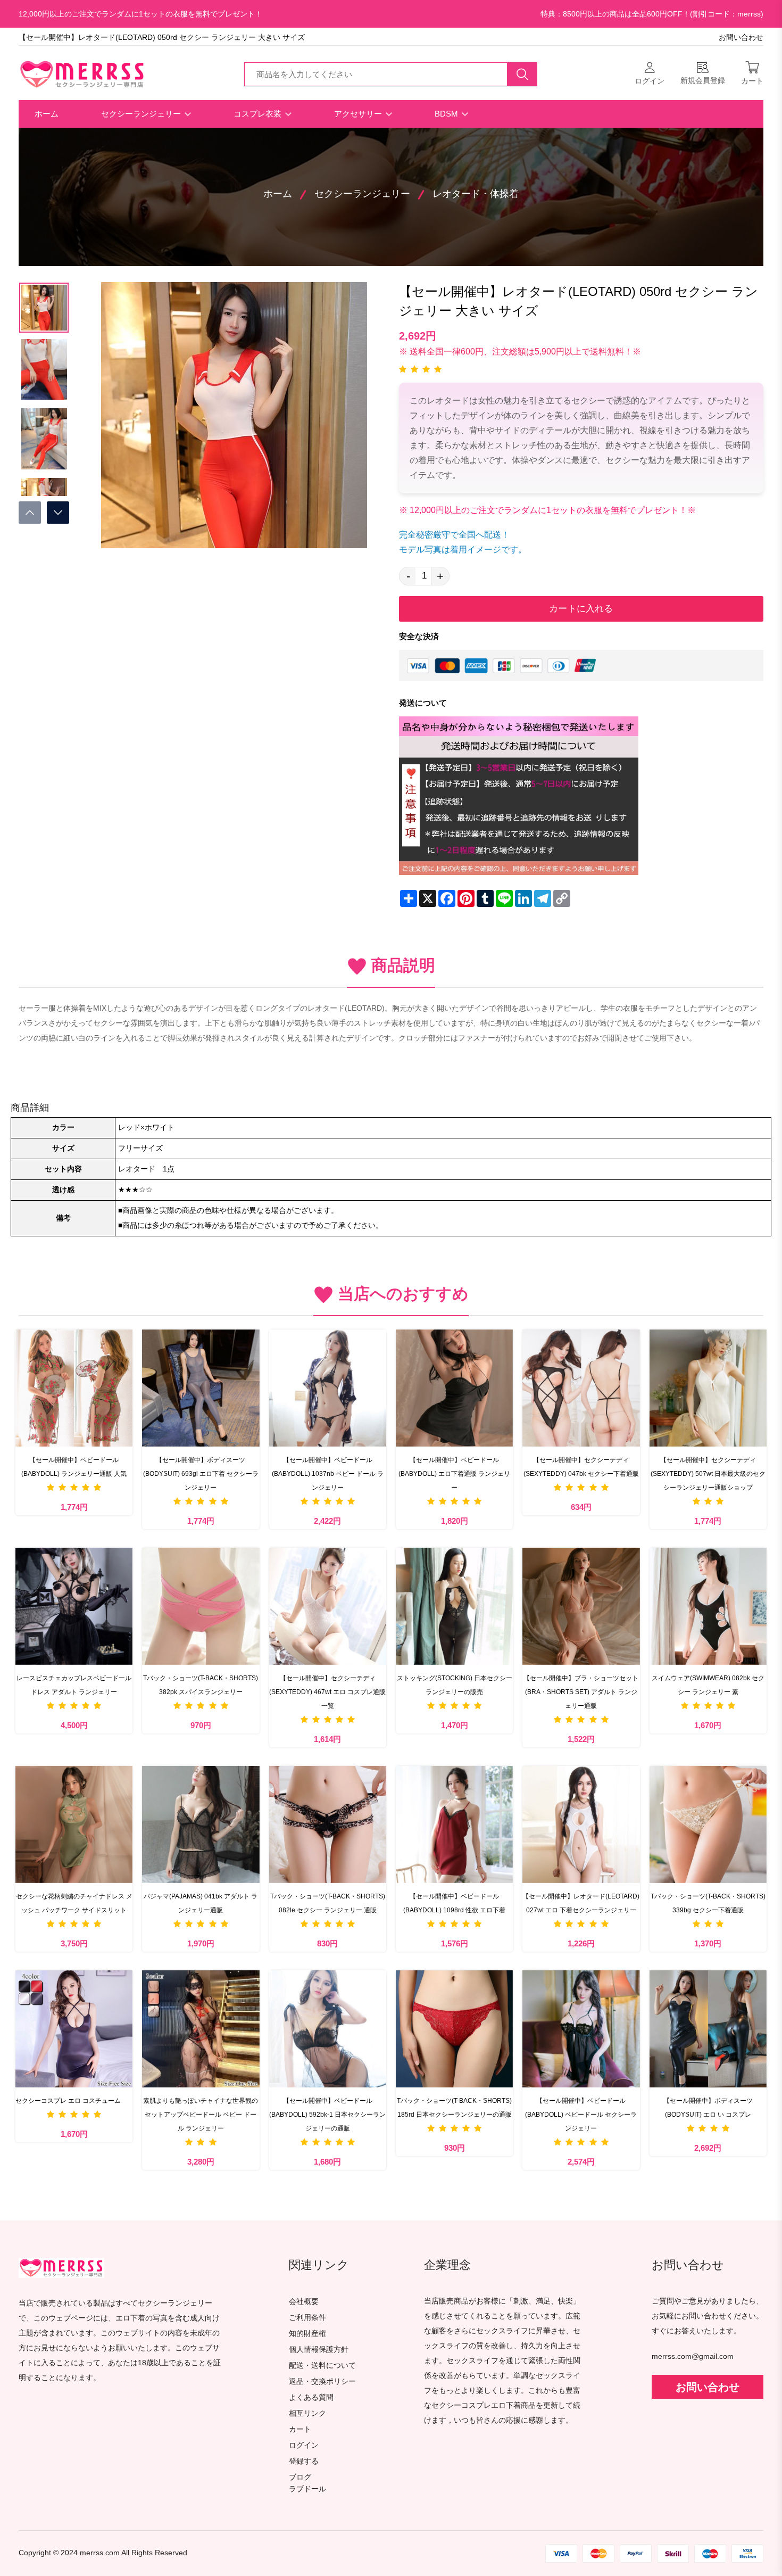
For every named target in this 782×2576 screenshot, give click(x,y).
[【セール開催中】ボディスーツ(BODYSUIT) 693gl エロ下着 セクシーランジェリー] (201, 1388)
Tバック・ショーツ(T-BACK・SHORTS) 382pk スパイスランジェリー (201, 1685)
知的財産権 (307, 2334)
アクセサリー (359, 114)
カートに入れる (581, 609)
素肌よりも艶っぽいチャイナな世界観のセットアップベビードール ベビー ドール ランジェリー (201, 2115)
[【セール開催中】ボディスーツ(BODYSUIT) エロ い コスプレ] (708, 2029)
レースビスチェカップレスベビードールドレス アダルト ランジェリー (74, 1685)
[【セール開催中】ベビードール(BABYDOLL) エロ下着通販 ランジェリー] (454, 1388)
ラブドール (307, 2489)
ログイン (304, 2445)
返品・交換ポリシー (322, 2381)
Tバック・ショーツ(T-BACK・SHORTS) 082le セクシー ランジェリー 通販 (328, 1903)
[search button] (522, 74)
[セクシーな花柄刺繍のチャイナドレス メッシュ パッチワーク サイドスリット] (74, 1824)
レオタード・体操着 (476, 194)
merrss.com (100, 2553)
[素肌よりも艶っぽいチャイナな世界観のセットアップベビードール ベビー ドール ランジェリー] (201, 2029)
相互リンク (307, 2413)
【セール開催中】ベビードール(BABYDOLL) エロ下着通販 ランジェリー (454, 1474)
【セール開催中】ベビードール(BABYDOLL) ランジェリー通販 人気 (74, 1467)
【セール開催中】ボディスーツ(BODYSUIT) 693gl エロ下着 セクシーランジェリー (201, 1474)
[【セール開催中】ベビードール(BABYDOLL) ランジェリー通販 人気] (74, 1388)
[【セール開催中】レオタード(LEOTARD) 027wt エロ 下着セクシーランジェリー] (581, 1824)
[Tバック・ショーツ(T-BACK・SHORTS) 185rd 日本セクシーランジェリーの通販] (454, 2029)
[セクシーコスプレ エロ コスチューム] (74, 2029)
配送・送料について (322, 2366)
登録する (304, 2461)
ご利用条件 (307, 2318)
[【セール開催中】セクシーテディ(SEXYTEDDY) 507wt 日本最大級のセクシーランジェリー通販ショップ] (708, 1388)
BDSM (447, 114)
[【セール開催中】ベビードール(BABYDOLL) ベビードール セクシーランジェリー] (581, 2029)
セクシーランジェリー (142, 114)
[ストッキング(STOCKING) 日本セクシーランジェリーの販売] (454, 1606)
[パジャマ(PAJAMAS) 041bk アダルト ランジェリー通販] (201, 1824)
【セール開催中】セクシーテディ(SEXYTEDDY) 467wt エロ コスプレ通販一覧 (327, 1692)
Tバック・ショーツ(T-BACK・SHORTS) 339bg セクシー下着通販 (708, 1903)
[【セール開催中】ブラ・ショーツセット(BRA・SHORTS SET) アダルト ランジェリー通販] (581, 1606)
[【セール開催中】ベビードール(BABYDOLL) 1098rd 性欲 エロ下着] (454, 1824)
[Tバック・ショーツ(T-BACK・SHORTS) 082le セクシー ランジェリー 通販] (328, 1824)
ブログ (300, 2477)
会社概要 (304, 2302)
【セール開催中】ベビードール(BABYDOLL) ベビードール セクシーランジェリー (581, 2115)
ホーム (47, 114)
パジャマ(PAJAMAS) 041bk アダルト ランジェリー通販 (201, 1903)
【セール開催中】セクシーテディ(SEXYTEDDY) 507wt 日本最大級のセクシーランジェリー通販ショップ (708, 1474)
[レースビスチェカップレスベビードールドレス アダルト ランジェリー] (74, 1606)
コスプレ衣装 (259, 114)
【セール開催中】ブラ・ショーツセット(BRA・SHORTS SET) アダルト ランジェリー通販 (581, 1692)
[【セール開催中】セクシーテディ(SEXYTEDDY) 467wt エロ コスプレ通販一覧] (328, 1606)
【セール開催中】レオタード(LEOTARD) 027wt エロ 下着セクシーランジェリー (581, 1903)
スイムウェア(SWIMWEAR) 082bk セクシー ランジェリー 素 (708, 1685)
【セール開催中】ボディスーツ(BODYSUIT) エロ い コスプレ (708, 2108)
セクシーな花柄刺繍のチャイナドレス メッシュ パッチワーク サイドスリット (74, 1903)
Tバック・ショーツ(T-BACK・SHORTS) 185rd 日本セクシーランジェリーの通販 (454, 2108)
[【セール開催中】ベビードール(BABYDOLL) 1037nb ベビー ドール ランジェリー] (328, 1388)
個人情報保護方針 (319, 2350)
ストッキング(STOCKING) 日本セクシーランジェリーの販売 (455, 1685)
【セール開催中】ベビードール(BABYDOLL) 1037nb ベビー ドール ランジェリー (328, 1474)
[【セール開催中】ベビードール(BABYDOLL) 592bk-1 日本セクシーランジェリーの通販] (328, 2029)
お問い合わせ (741, 38)
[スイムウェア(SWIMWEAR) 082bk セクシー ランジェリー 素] (708, 1606)
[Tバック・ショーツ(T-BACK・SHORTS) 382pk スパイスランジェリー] (201, 1606)
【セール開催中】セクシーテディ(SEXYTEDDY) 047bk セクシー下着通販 (581, 1467)
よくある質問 (311, 2397)
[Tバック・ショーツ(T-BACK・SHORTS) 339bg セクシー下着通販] (708, 1824)
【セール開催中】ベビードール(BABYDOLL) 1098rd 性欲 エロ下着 (454, 1903)
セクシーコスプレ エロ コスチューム (68, 2101)
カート (300, 2429)
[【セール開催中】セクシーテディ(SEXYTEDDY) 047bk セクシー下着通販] (581, 1388)
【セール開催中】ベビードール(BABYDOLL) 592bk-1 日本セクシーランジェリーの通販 (327, 2115)
